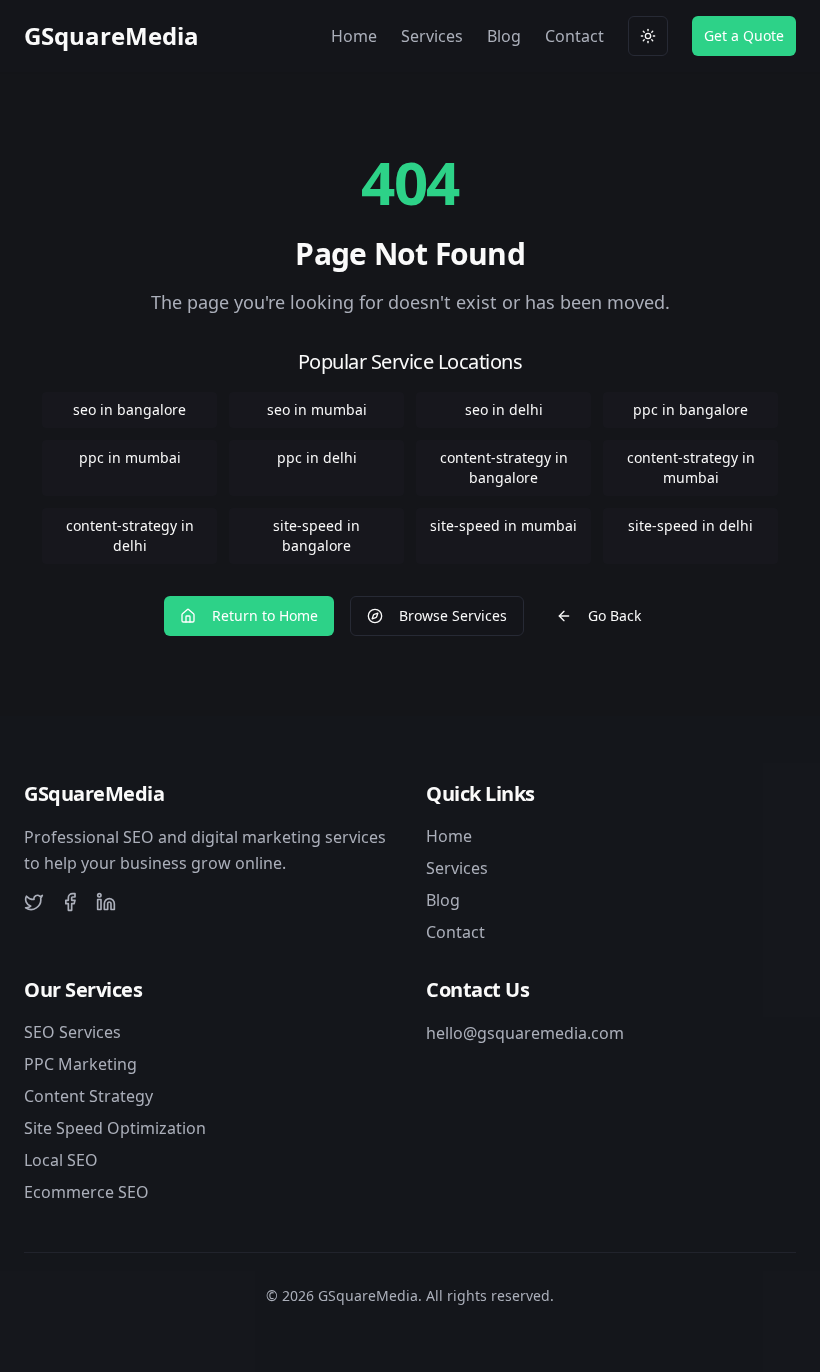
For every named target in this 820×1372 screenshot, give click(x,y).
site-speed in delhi (690, 525)
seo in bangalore (129, 409)
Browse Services (453, 615)
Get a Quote (744, 35)
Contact (574, 36)
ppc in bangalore (690, 409)
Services (432, 36)
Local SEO (61, 1160)
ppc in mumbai (130, 457)
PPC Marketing (80, 1064)
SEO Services (72, 1032)
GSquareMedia (111, 36)
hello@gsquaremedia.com (525, 1033)
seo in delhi (504, 409)
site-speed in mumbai (503, 525)
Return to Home (265, 615)
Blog (504, 36)
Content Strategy (88, 1096)
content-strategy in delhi (130, 535)
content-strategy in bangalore (504, 467)
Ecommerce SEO (86, 1192)
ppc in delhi (317, 457)
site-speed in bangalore (316, 535)
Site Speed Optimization (115, 1128)
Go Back (614, 615)
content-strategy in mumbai (691, 467)
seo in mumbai (317, 409)
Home (354, 36)
